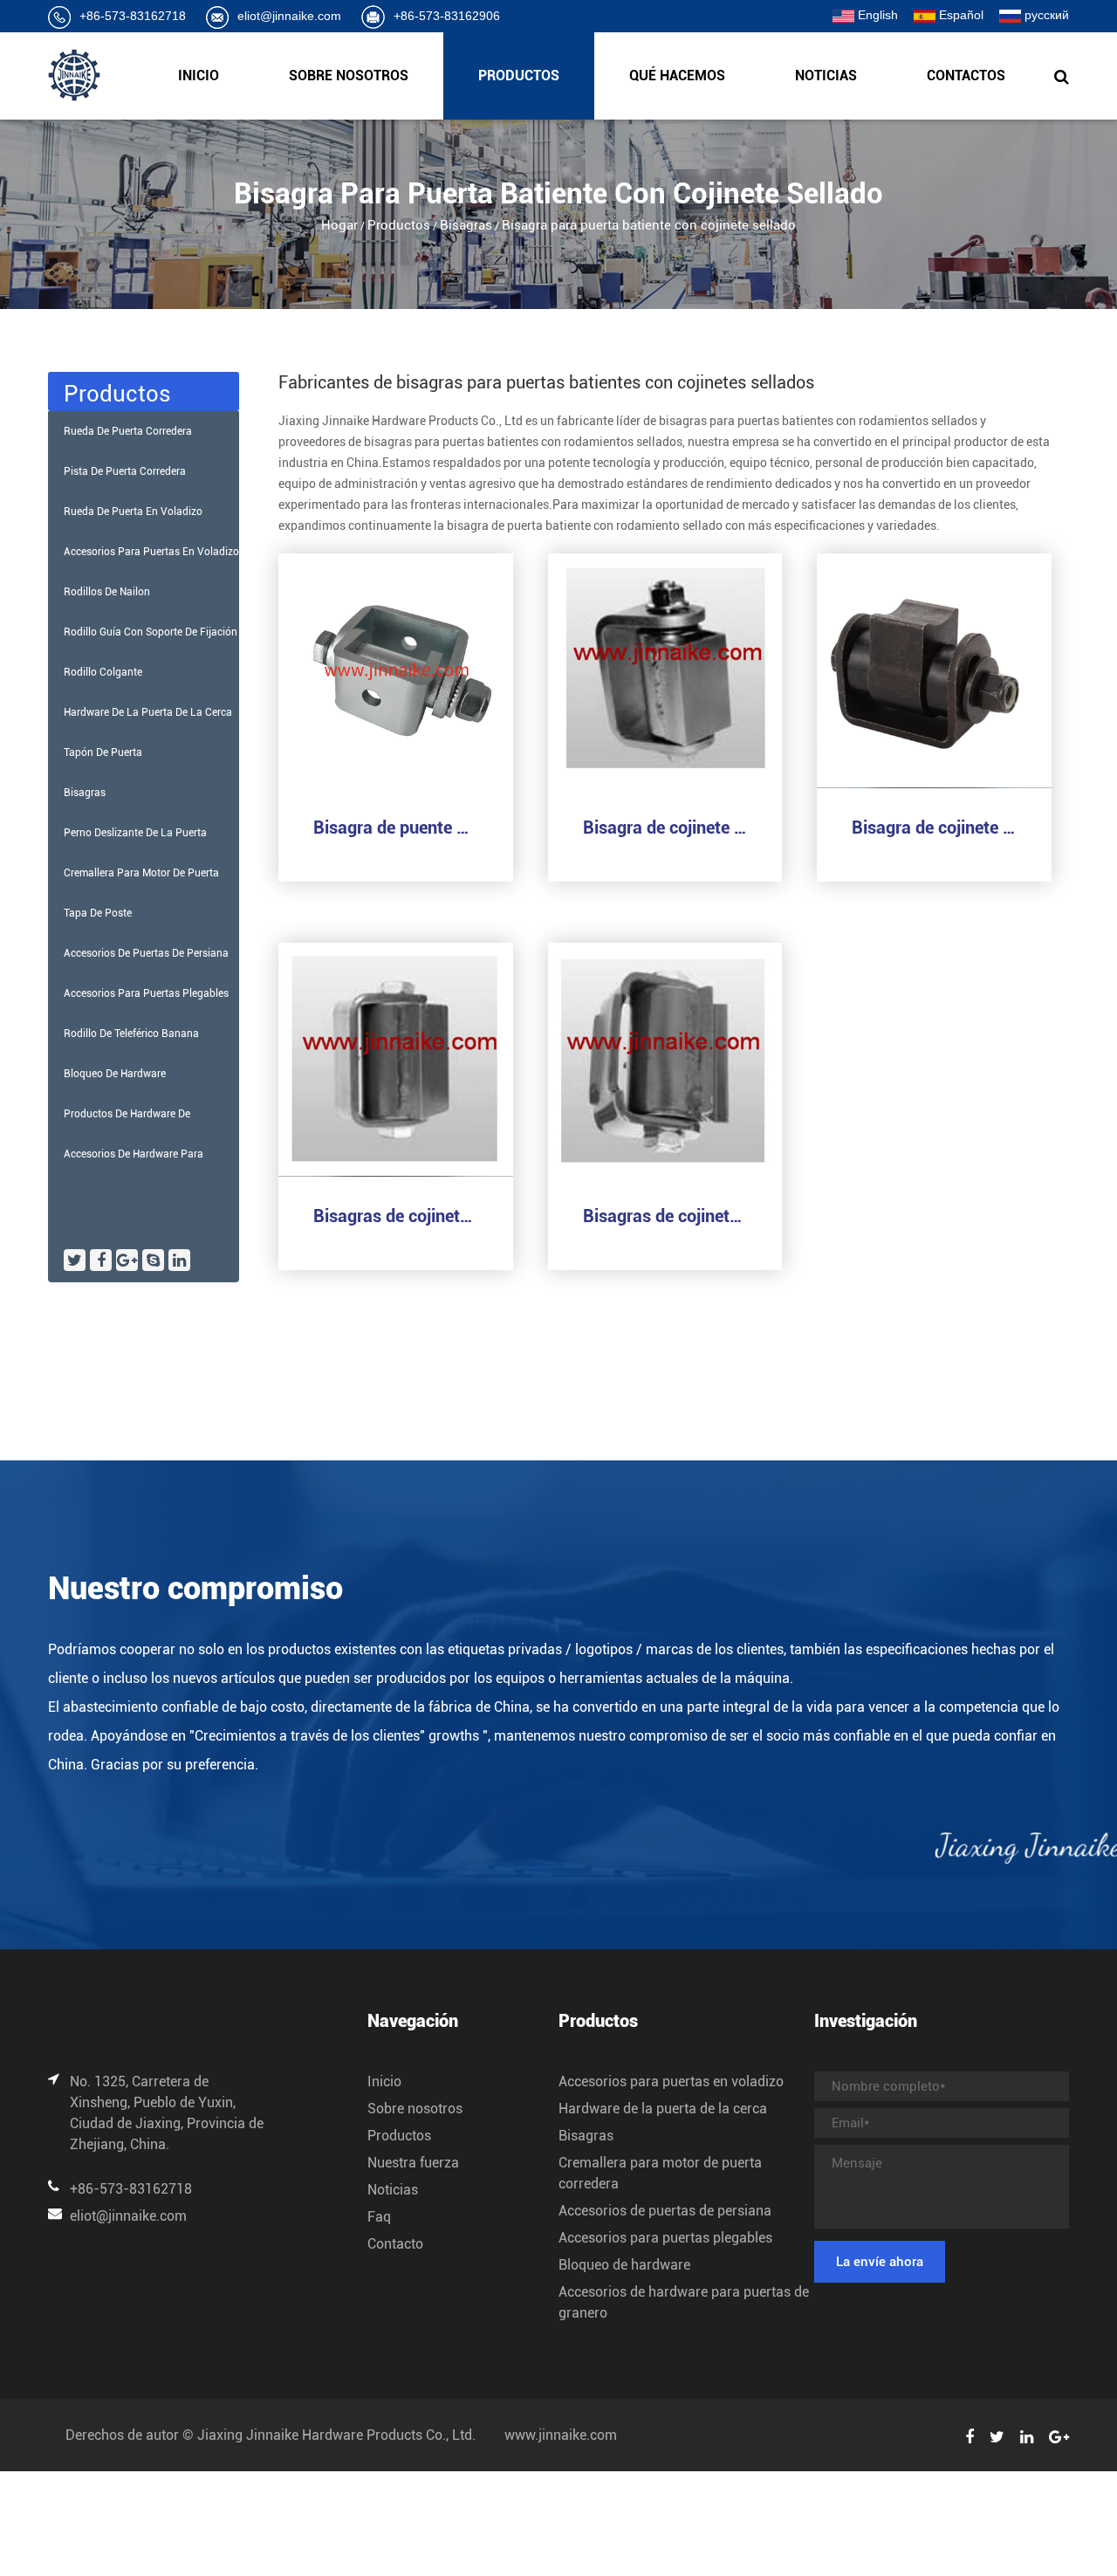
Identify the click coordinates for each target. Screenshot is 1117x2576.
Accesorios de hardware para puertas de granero (134, 1161)
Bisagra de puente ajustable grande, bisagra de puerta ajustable (396, 828)
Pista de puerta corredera (125, 471)
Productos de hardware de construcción (127, 1121)
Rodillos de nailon (107, 592)
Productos (519, 76)
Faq (379, 2217)
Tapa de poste (98, 913)
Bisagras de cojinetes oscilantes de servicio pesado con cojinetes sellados (396, 1216)
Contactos (966, 76)
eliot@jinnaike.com (289, 16)
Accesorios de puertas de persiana (146, 953)
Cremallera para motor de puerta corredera (141, 880)
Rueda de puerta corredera (128, 431)
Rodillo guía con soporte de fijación (151, 632)
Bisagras (466, 225)
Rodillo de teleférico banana (131, 1034)
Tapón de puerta (103, 752)
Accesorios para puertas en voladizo (151, 552)
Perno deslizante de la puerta (135, 833)
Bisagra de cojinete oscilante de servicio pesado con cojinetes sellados (665, 828)
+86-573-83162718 (133, 16)
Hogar (339, 225)
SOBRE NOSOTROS (349, 76)
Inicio (384, 2081)
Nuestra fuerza (413, 2163)
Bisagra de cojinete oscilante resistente (934, 828)
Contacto (395, 2244)
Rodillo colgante (103, 672)
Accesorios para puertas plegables (146, 993)
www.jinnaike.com (561, 2435)
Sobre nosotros (415, 2109)
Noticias (826, 76)
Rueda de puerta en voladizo (133, 512)
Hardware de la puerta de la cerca (148, 712)
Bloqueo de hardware (115, 1074)
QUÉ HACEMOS (677, 76)
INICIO (199, 76)
